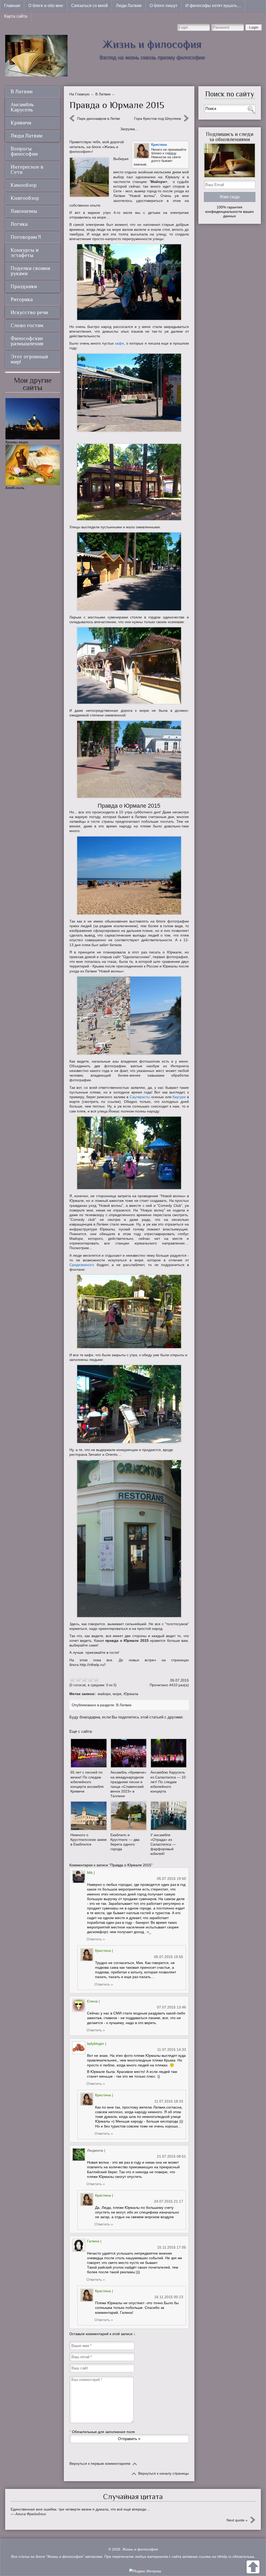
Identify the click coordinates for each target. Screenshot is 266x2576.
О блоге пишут (164, 6)
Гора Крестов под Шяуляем (158, 118)
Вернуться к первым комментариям (100, 2463)
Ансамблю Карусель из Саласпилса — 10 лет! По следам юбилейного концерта (168, 1782)
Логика (19, 224)
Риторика (22, 299)
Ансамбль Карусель (22, 107)
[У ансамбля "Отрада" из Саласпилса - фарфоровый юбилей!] (169, 1816)
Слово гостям (27, 325)
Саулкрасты (140, 1097)
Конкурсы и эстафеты (25, 253)
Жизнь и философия (152, 44)
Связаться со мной (89, 6)
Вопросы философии (24, 151)
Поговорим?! (26, 237)
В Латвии (124, 1705)
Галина (93, 2241)
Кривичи (21, 123)
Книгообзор (25, 198)
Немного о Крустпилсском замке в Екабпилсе (89, 1840)
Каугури (179, 1097)
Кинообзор (24, 185)
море (117, 1694)
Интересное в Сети (27, 169)
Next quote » (237, 2520)
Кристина (159, 145)
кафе (119, 343)
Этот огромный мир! (29, 359)
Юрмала (131, 1694)
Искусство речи (29, 312)
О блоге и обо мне (46, 6)
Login (254, 27)
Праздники (24, 286)
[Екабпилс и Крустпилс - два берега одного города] (129, 1816)
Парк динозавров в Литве (99, 118)
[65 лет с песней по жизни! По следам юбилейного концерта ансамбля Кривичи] (89, 1753)
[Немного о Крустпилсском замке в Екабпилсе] (89, 1816)
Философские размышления (27, 341)
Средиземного (82, 1265)
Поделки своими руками (30, 271)
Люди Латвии (129, 6)
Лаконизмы (24, 211)
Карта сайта (16, 16)
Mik (90, 1873)
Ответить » (96, 1939)
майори (104, 1694)
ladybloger (96, 2044)
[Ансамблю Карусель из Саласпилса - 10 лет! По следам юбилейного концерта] (169, 1753)
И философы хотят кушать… (213, 6)
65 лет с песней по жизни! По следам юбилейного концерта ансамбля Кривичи (87, 1782)
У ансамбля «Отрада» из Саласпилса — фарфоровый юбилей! (163, 1844)
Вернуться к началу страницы (164, 2473)
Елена (92, 2001)
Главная (12, 6)
